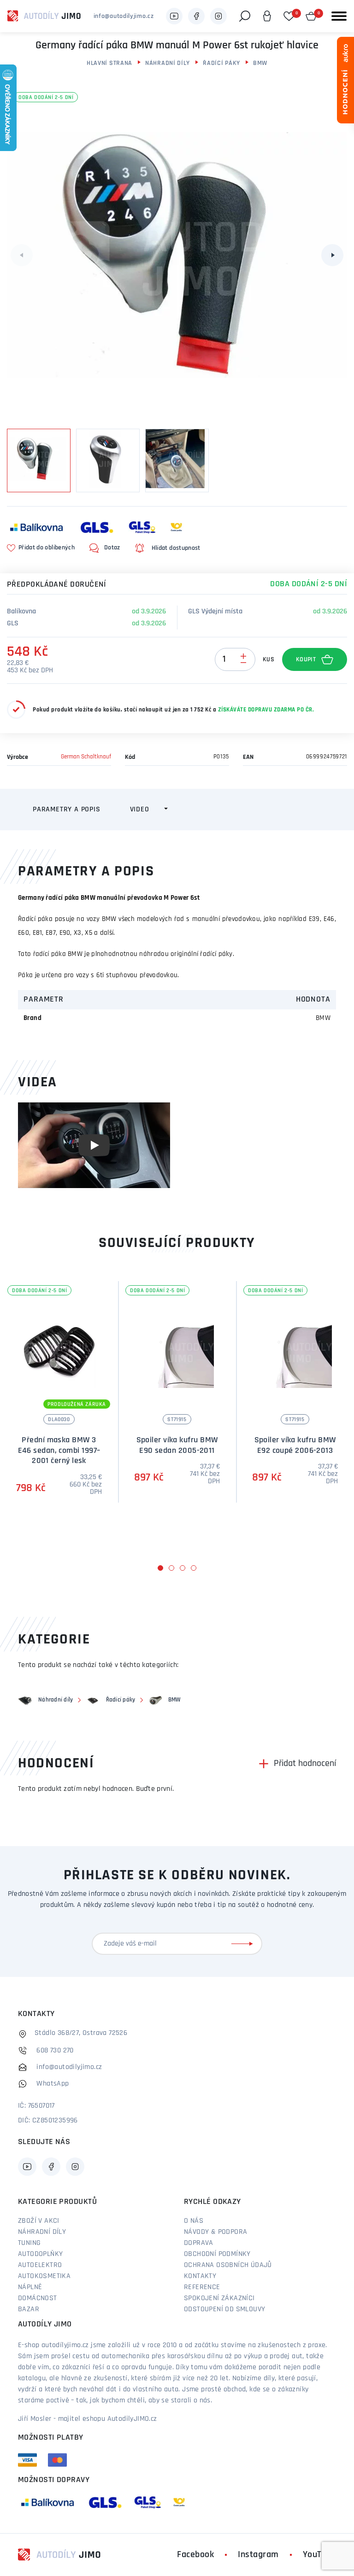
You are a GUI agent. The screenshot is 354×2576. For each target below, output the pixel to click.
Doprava (199, 2243)
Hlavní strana (109, 63)
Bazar (29, 2309)
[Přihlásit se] (244, 1944)
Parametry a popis (67, 810)
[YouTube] (174, 16)
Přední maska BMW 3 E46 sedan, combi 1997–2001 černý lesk (59, 1451)
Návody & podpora (215, 2232)
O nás (194, 2221)
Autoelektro (40, 2265)
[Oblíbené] (289, 16)
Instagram (258, 2555)
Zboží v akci (39, 2221)
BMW (260, 63)
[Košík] (311, 16)
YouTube (320, 2555)
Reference (202, 2287)
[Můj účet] (267, 16)
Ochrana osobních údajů (228, 2265)
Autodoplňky (40, 2254)
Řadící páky (221, 63)
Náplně (30, 2287)
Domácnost (38, 2298)
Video (140, 810)
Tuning (29, 2243)
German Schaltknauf (86, 757)
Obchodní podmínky (217, 2254)
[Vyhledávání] (245, 16)
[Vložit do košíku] (315, 659)
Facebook (195, 2555)
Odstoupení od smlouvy (224, 2309)
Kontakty (200, 2276)
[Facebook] (196, 16)
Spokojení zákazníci (219, 2298)
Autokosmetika (44, 2276)
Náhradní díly (168, 63)
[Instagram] (218, 16)
